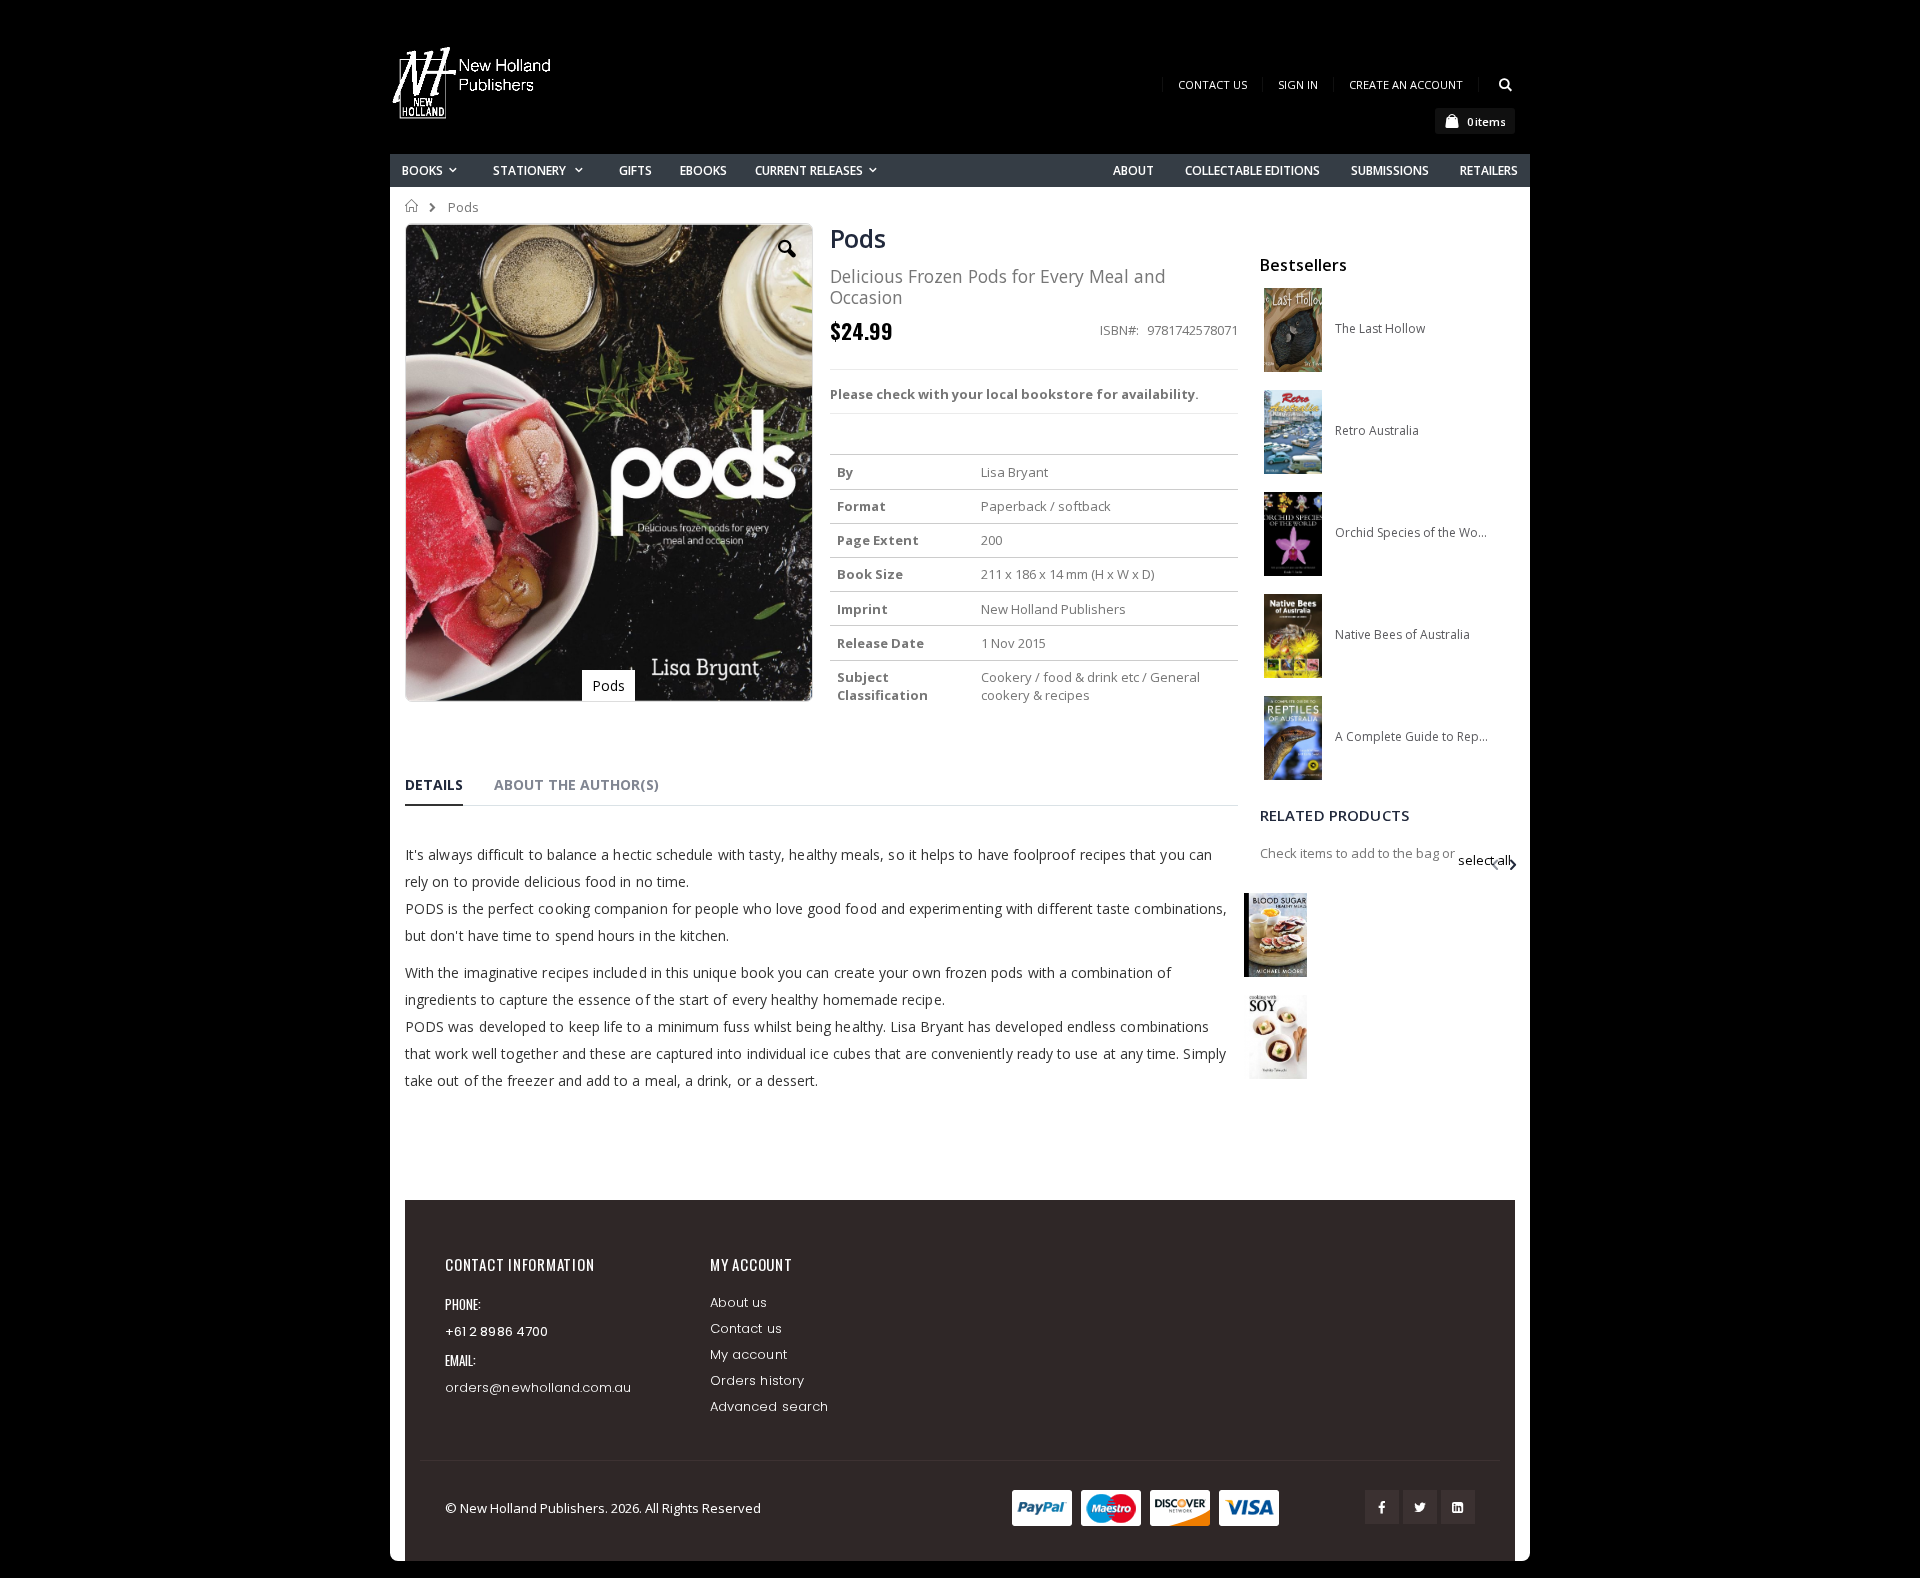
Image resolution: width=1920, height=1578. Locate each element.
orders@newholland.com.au (538, 1387)
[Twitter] (1420, 1507)
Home (412, 206)
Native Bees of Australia (1402, 635)
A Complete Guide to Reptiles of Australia (1411, 737)
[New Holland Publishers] (475, 86)
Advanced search (769, 1406)
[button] (787, 264)
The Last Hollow (1380, 329)
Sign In (1298, 84)
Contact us (746, 1328)
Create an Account (1406, 84)
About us (739, 1302)
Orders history (757, 1380)
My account (748, 1354)
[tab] (449, 788)
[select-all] (1484, 860)
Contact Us (1212, 84)
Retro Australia (1377, 431)
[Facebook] (1382, 1507)
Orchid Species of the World (1411, 533)
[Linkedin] (1458, 1507)
